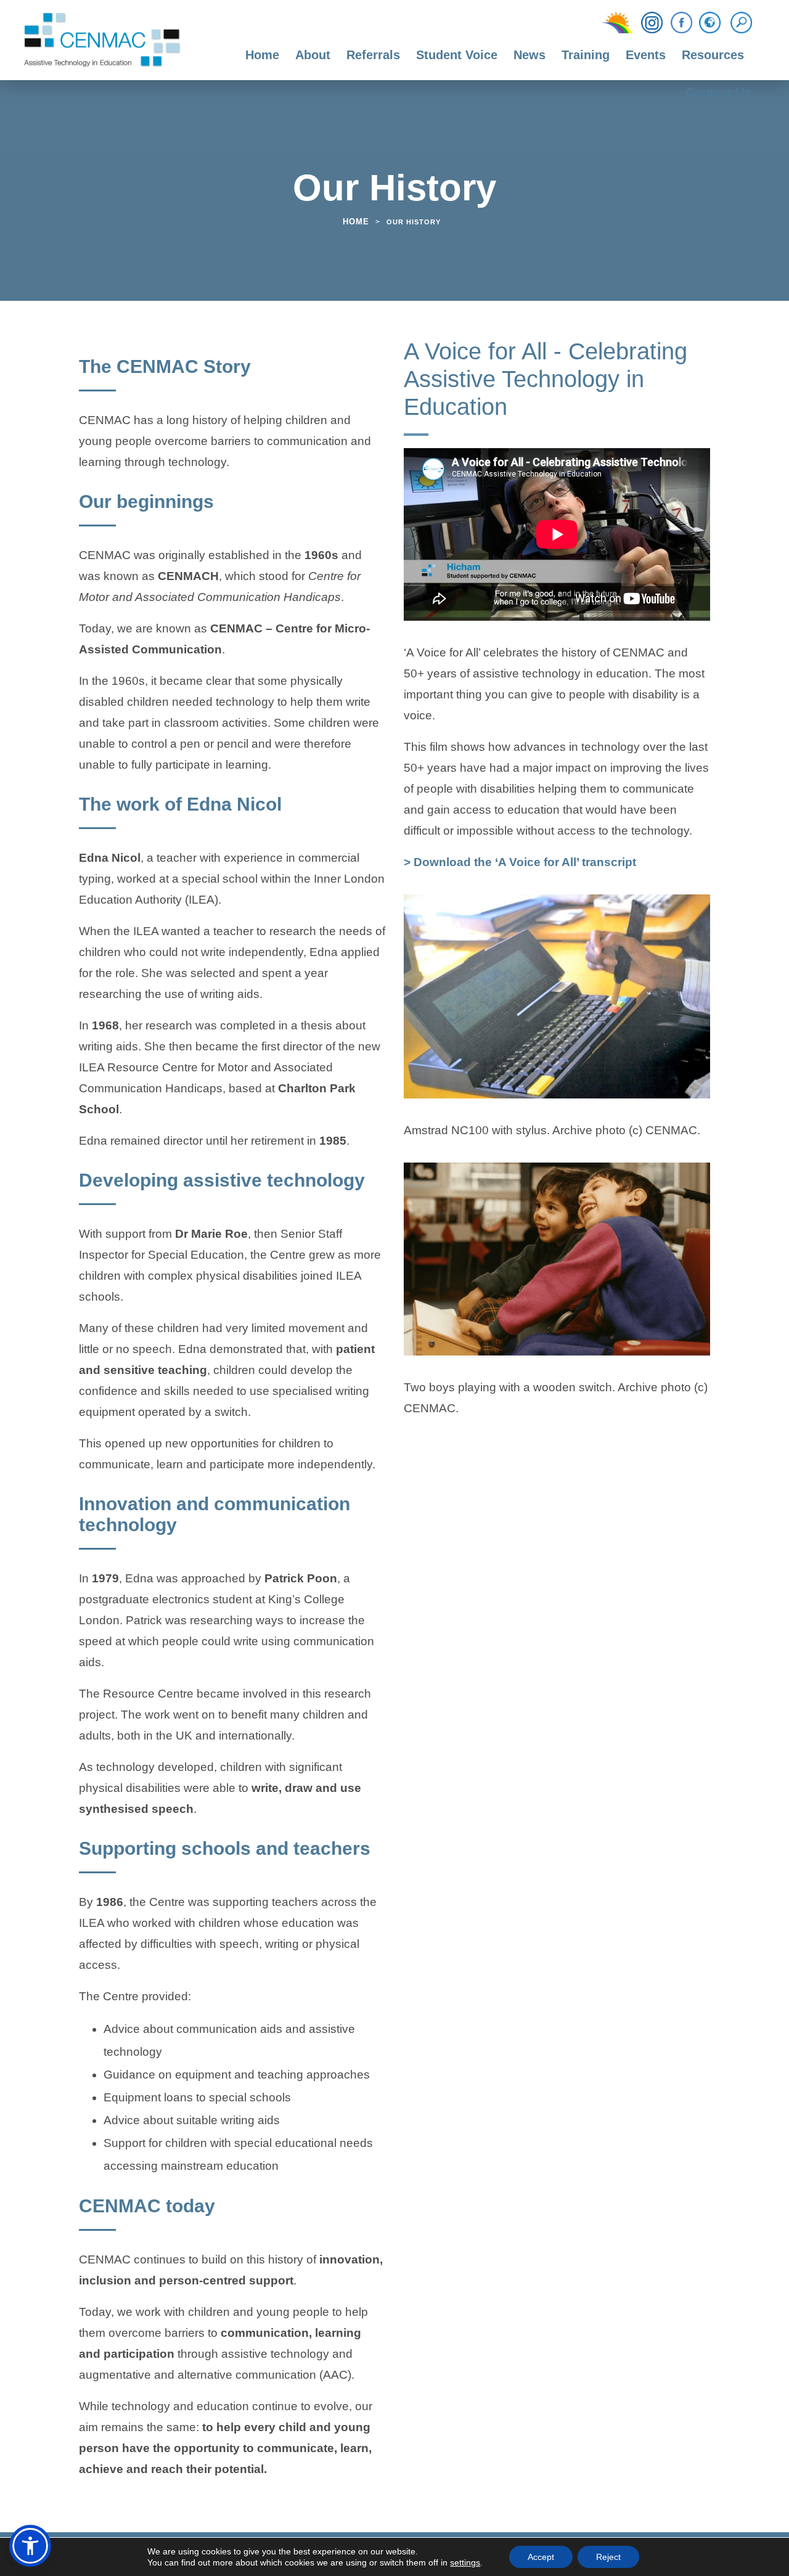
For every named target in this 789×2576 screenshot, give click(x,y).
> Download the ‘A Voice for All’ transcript (520, 864)
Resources (713, 55)
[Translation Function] (710, 23)
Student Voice (457, 55)
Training (586, 55)
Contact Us (718, 92)
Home (262, 55)
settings (465, 2562)
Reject (608, 2557)
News (529, 55)
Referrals (373, 55)
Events (646, 55)
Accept (541, 2557)
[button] (30, 2546)
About (313, 55)
